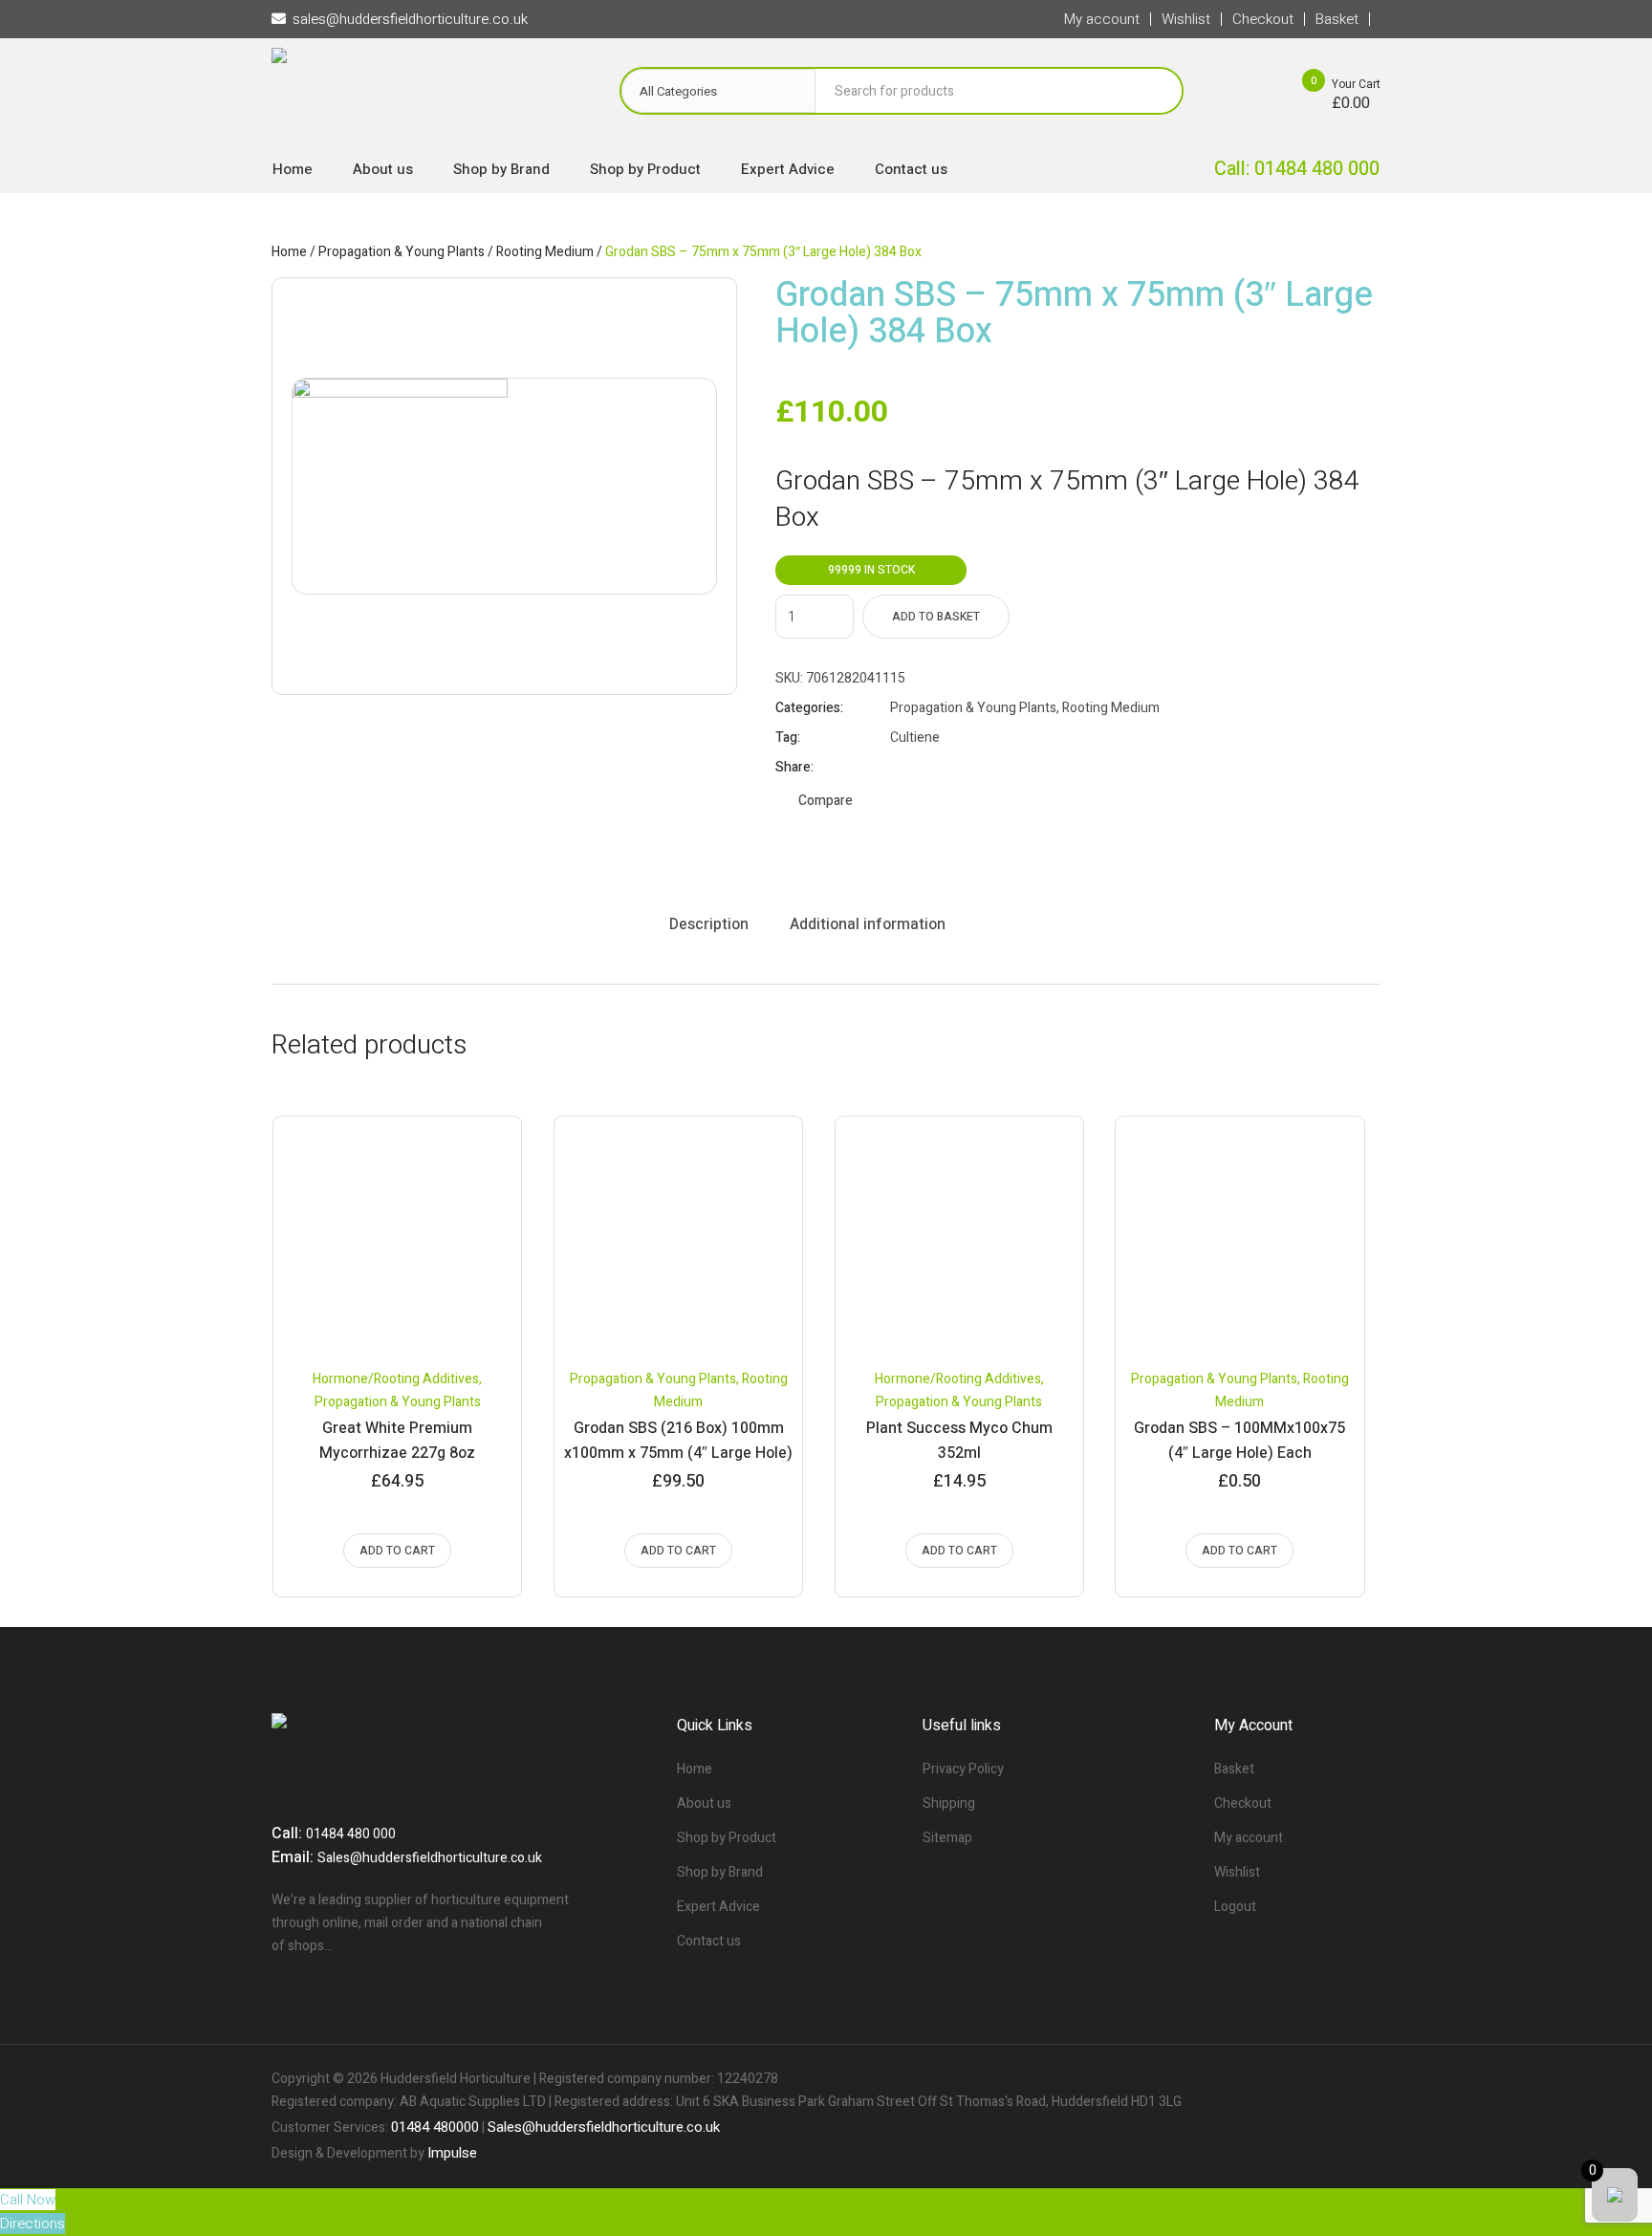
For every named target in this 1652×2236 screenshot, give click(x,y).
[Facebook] (1300, 2079)
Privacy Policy (963, 1769)
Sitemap (947, 1838)
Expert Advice (718, 1907)
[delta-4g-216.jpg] (504, 486)
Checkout (1243, 1803)
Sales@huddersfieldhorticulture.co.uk (430, 1858)
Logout (1235, 1907)
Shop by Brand (720, 1872)
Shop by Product (727, 1838)
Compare (826, 801)
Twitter (923, 768)
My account (1249, 1838)
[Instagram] (1365, 2079)
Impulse (452, 2153)
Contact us (709, 1941)
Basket (1234, 1769)
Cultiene (915, 738)
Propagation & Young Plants (402, 252)
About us (704, 1803)
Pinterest (946, 768)
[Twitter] (1333, 2079)
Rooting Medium (545, 252)
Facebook (899, 768)
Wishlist (1237, 1872)
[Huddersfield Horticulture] (426, 96)
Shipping (949, 1803)
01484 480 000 (351, 1834)
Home (289, 252)
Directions (33, 2224)
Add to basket (936, 617)
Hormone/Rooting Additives (396, 1379)
